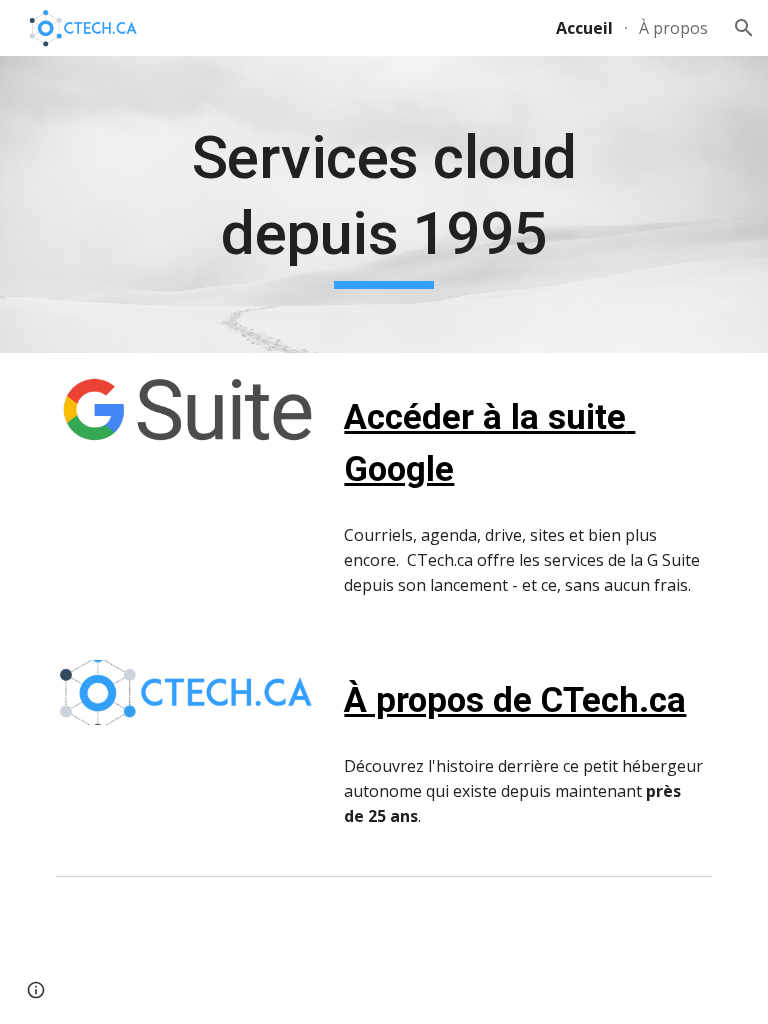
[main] (383, 204)
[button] (744, 28)
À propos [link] (673, 28)
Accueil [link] (584, 28)
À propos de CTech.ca (515, 700)
